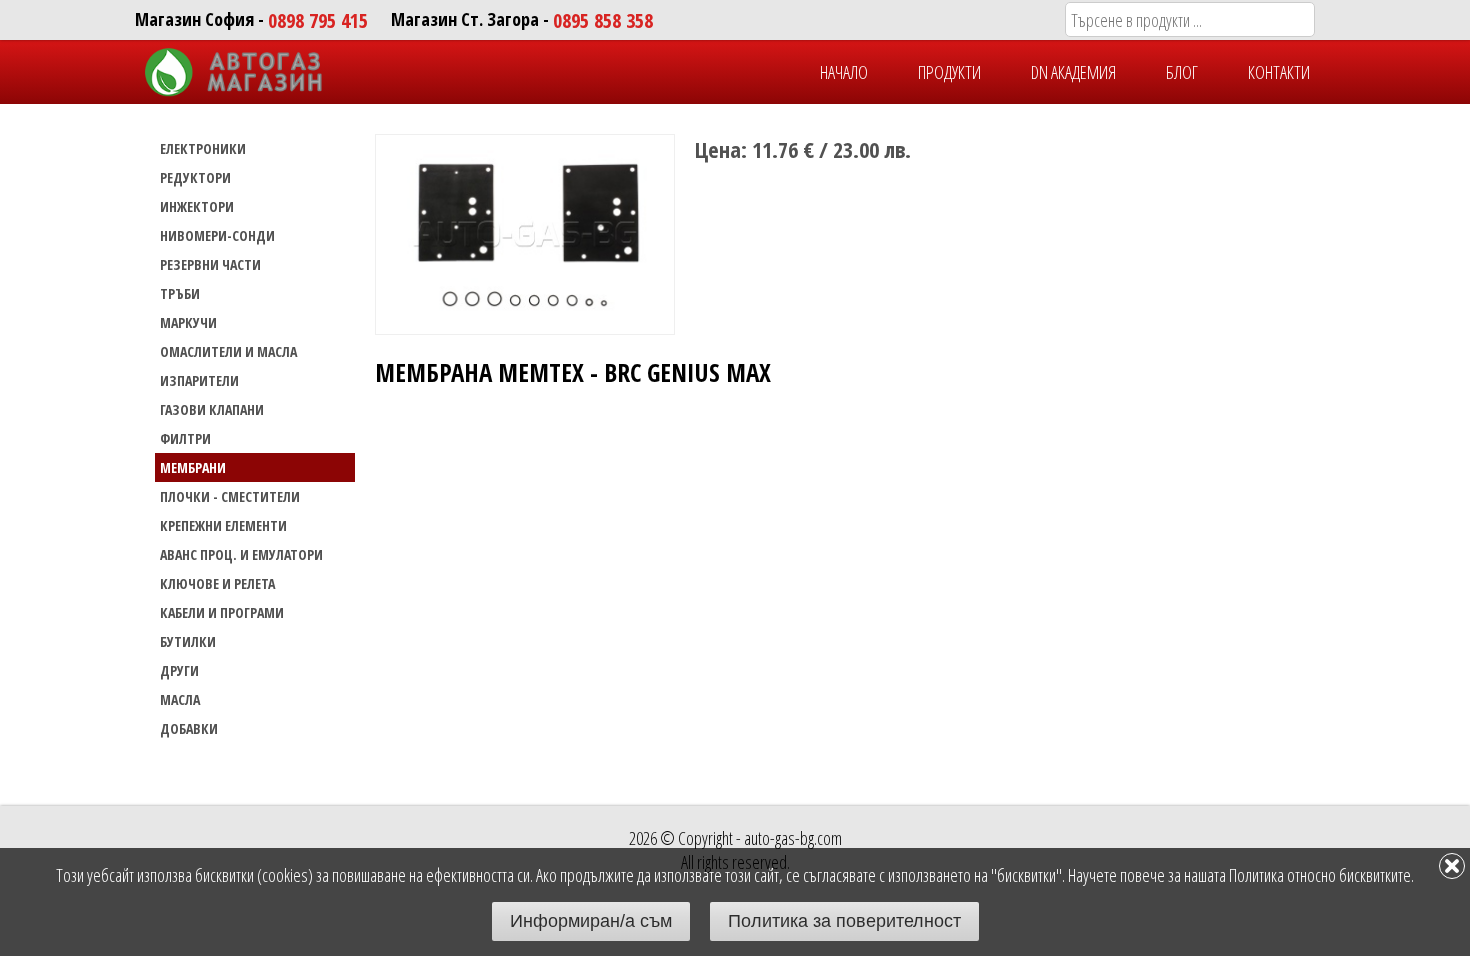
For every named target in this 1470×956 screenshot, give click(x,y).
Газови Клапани (212, 409)
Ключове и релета (217, 583)
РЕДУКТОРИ (195, 177)
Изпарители (199, 380)
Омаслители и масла (228, 351)
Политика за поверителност (844, 921)
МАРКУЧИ (188, 322)
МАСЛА (180, 699)
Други (179, 670)
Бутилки (188, 641)
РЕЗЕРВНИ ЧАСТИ (210, 264)
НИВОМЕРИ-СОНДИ (217, 235)
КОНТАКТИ (1279, 72)
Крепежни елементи (223, 525)
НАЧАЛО (844, 72)
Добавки (189, 728)
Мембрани (193, 467)
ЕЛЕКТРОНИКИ (203, 148)
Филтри (185, 438)
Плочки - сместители (230, 496)
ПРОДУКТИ (949, 72)
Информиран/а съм (591, 921)
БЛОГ (1182, 72)
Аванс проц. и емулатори (241, 554)
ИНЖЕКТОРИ (197, 206)
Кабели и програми (222, 612)
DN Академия (1073, 72)
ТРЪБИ (180, 293)
